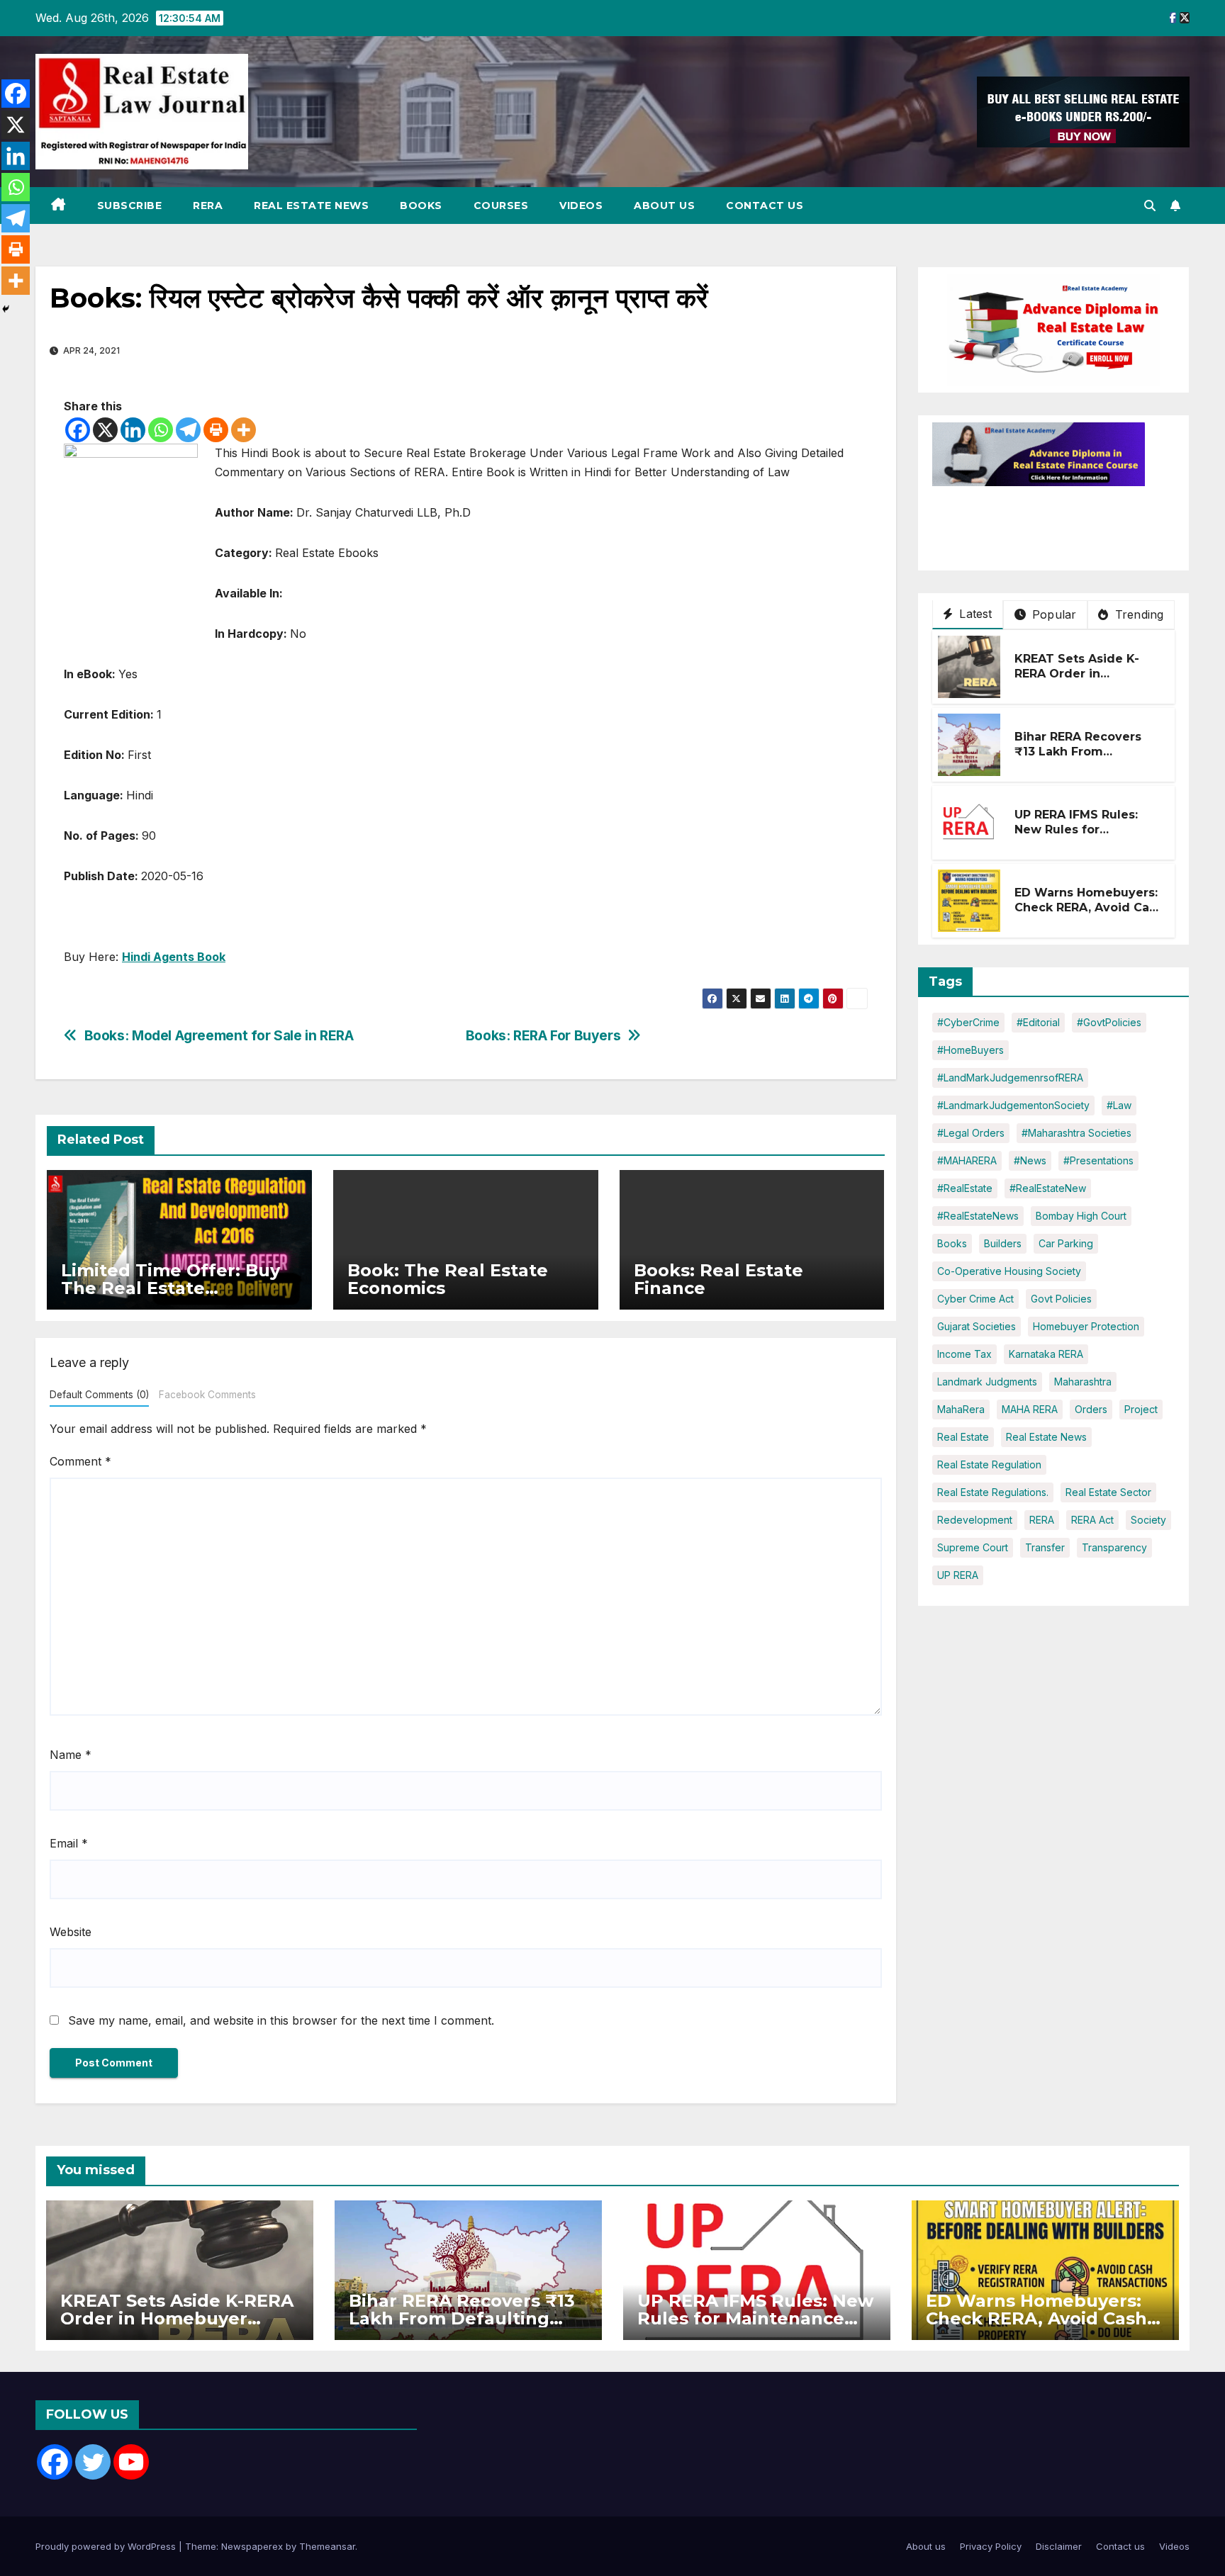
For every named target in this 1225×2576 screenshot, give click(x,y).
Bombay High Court (1081, 1216)
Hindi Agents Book (174, 957)
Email (69, 1843)
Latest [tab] (974, 614)
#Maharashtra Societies (1076, 1133)
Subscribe (130, 206)
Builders (1003, 1243)
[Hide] (6, 309)
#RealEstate (965, 1188)
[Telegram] (188, 430)
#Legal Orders (971, 1133)
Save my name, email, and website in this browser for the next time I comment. (281, 2020)
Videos (581, 206)
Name (71, 1755)
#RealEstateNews (978, 1216)
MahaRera (961, 1409)
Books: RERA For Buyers (543, 1036)
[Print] (216, 430)
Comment (80, 1461)
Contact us (765, 206)
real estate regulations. (993, 1492)
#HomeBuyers (971, 1050)
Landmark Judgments (987, 1382)
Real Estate (963, 1437)
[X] (105, 430)
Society (1148, 1520)
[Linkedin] (133, 430)
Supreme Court (973, 1547)
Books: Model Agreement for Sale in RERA (219, 1036)
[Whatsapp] (161, 430)
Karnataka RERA (1046, 1354)
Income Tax (964, 1354)
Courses (501, 206)
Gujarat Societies (977, 1326)
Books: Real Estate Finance (718, 1279)
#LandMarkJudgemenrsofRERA (1010, 1078)
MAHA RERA (1030, 1409)
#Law (1119, 1105)
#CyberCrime (968, 1022)
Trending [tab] (1138, 614)
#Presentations (1098, 1160)
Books (421, 206)
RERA (208, 206)
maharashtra (1083, 1382)
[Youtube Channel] (131, 2462)
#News (1030, 1160)
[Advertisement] (1046, 522)
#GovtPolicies (1109, 1022)
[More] (244, 430)
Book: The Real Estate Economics (448, 1279)
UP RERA (958, 1575)
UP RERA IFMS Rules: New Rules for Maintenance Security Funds (1081, 837)
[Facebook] (78, 430)
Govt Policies (1061, 1299)
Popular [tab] (1053, 614)
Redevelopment (975, 1520)
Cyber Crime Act (975, 1299)
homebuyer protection (1086, 1326)
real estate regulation (989, 1464)
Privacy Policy (991, 2546)
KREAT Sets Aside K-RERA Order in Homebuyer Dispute (1077, 674)
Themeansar (327, 2546)
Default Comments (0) (99, 1395)
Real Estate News (311, 206)
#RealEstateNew (1048, 1188)
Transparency (1114, 1547)
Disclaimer (1059, 2546)
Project (1141, 1409)
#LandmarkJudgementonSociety (1013, 1105)
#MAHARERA (967, 1160)
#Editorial (1038, 1022)
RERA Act (1092, 1520)
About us (664, 206)
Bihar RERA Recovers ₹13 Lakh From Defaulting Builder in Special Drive (1079, 759)
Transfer (1045, 1547)
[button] (1150, 206)
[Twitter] (93, 2462)
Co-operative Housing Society (1009, 1271)
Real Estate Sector (1108, 1492)
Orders (1091, 1409)
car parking (1066, 1243)
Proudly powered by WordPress (107, 2546)
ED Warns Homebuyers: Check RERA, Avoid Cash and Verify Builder (1089, 908)
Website (71, 1932)
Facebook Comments (207, 1395)
